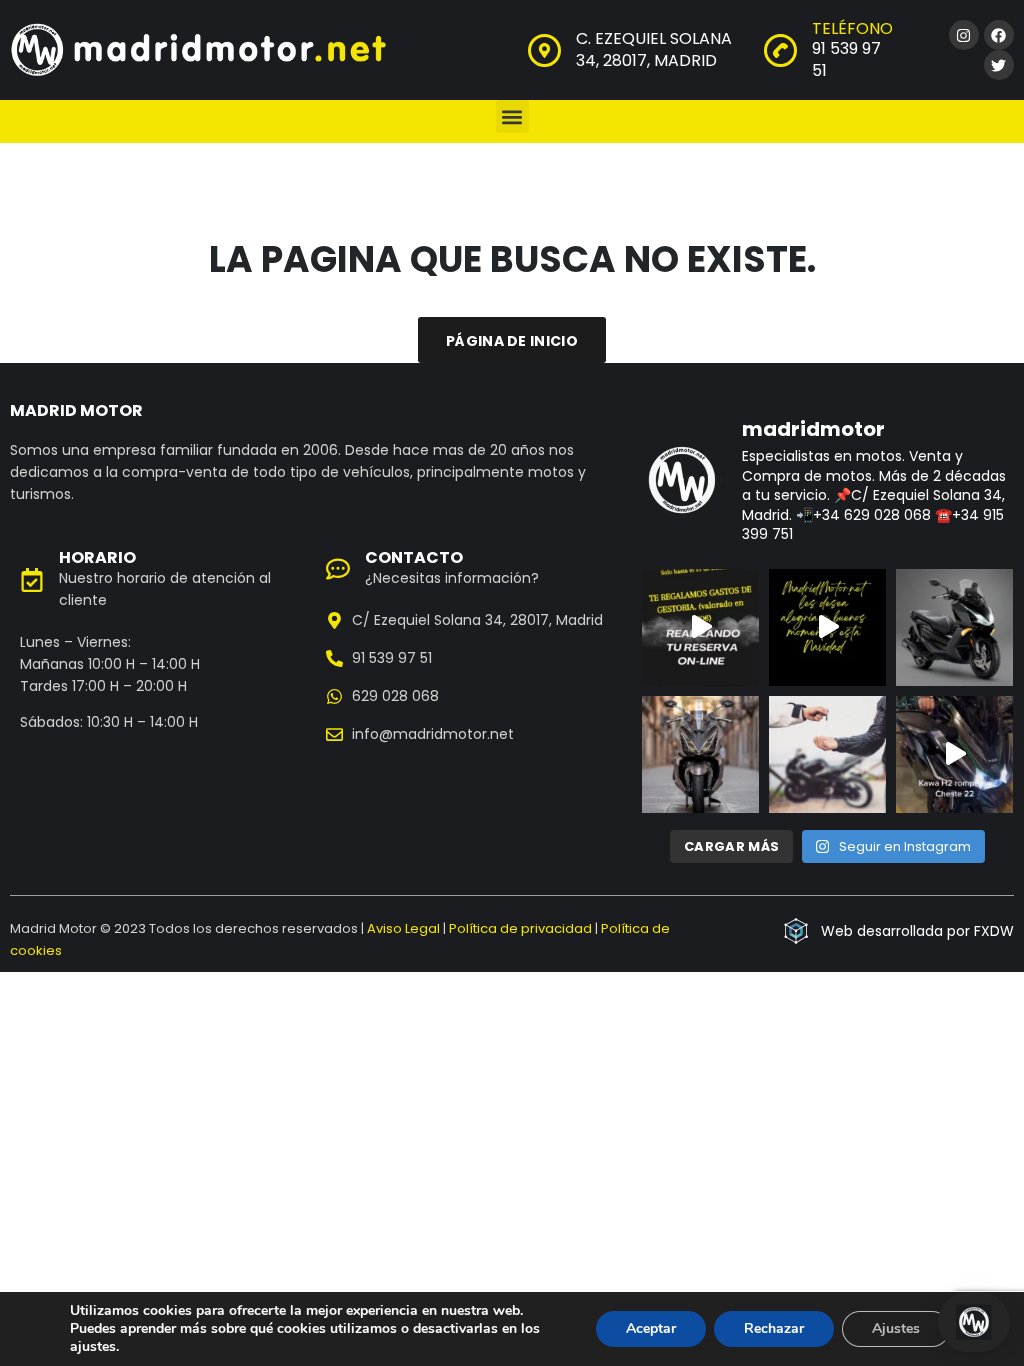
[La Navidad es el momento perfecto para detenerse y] (827, 627)
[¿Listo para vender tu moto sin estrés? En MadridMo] (827, 754)
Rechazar (774, 1328)
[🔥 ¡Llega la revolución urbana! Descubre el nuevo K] (700, 754)
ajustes (93, 1347)
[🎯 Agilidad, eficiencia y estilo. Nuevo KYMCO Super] (954, 627)
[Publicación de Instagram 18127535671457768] (700, 627)
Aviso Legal (403, 928)
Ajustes (896, 1328)
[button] (512, 116)
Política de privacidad (520, 928)
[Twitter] (999, 65)
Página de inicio (512, 341)
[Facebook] (999, 35)
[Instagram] (964, 35)
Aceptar (651, 1328)
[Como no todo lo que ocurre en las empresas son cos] (954, 754)
